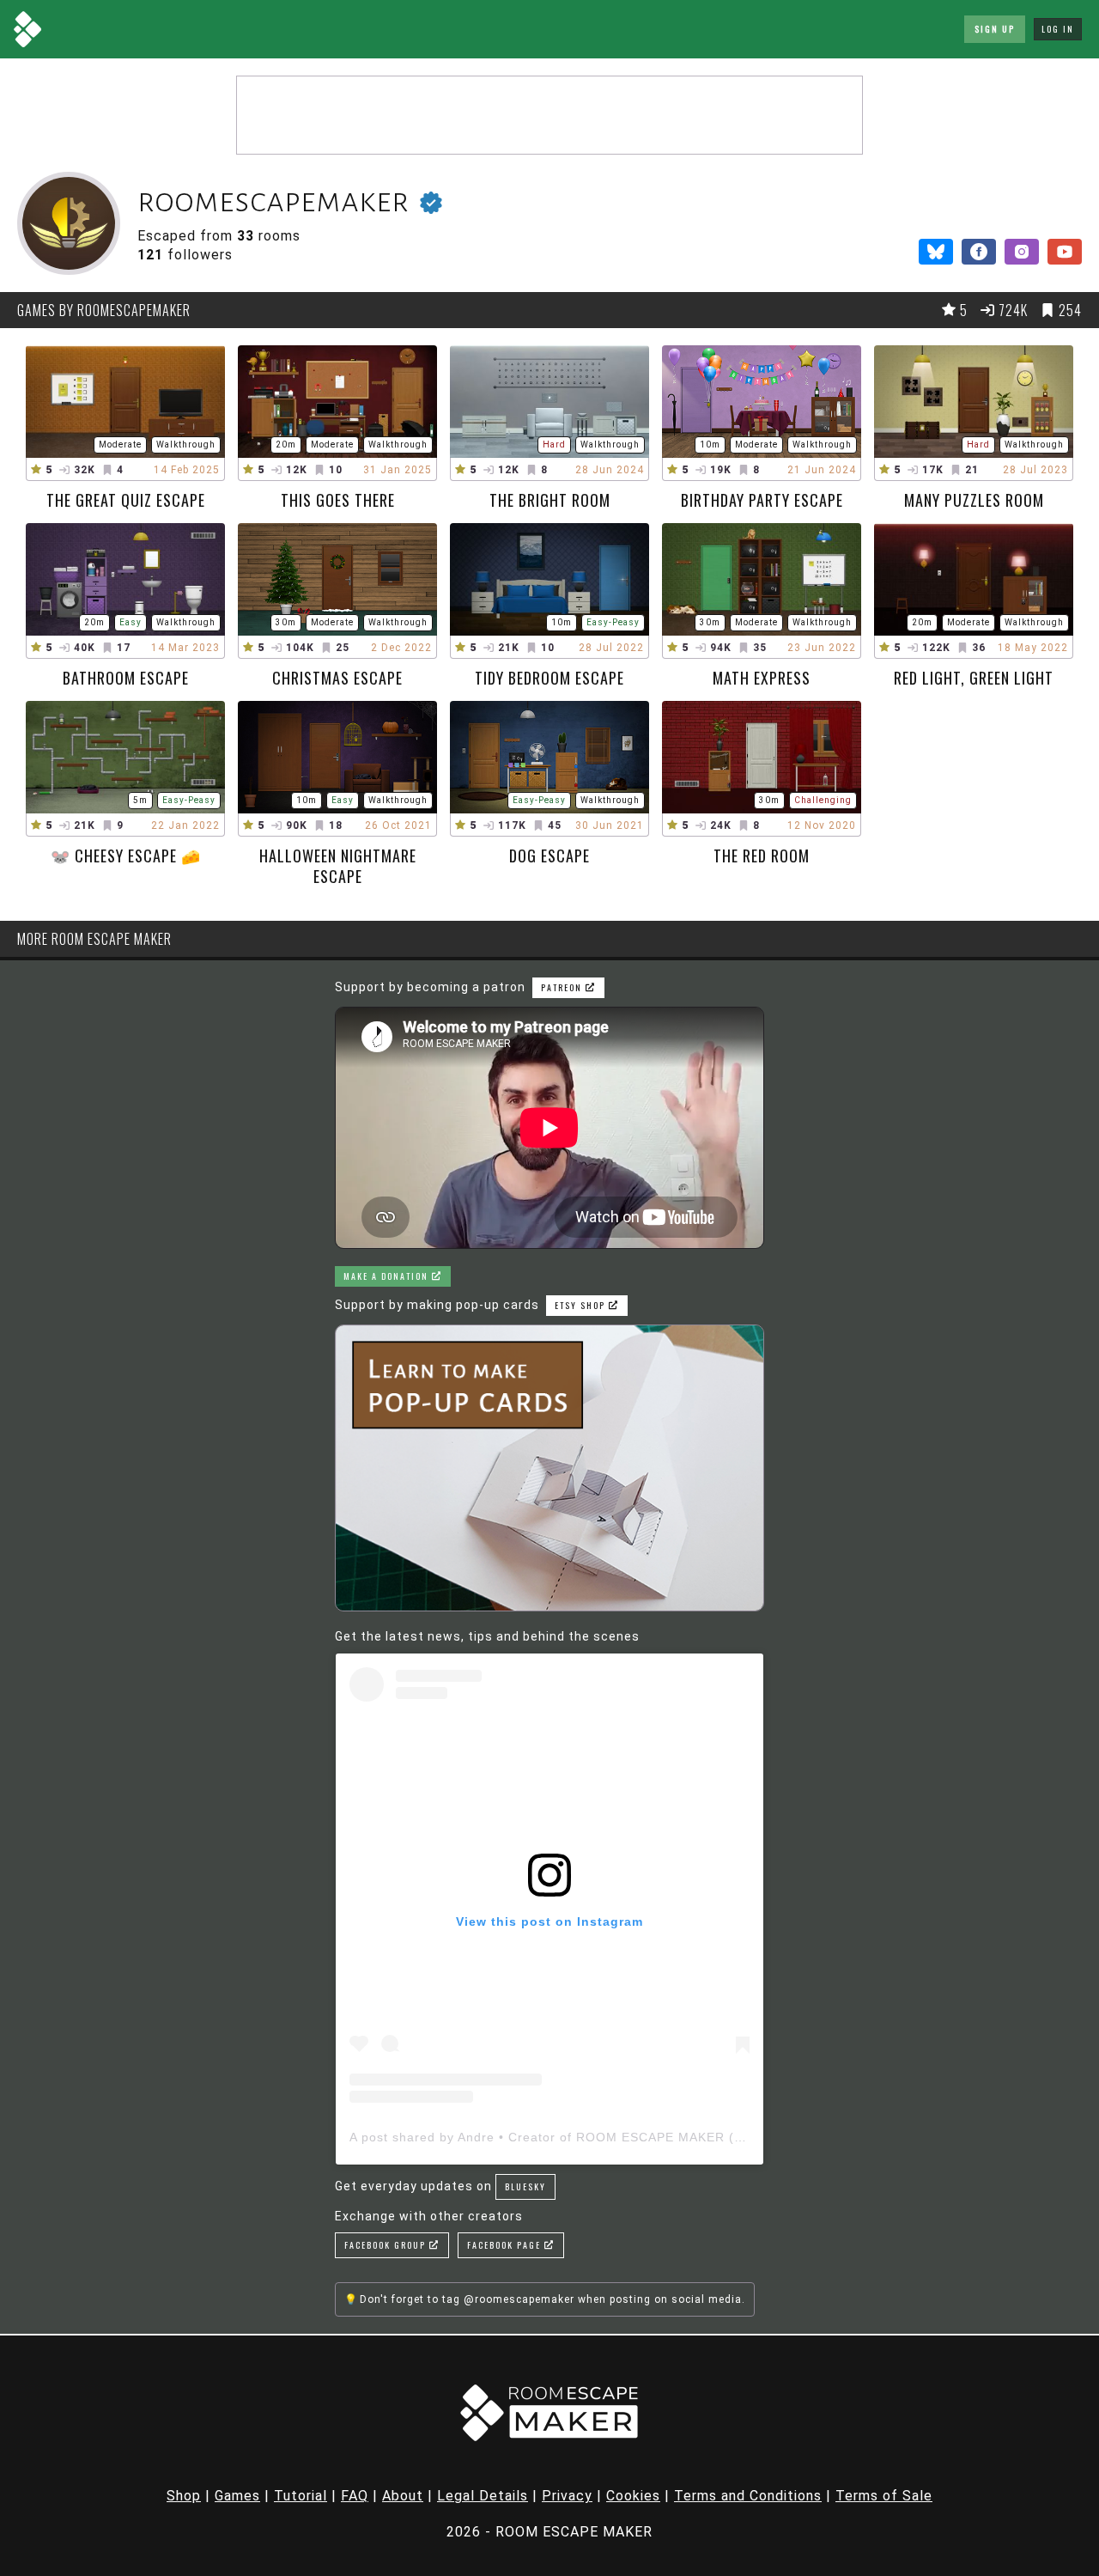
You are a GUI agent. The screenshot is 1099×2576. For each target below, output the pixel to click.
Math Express (762, 678)
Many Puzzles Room (974, 500)
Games (237, 2496)
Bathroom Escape (126, 678)
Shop (184, 2496)
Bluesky (525, 2186)
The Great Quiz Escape (126, 500)
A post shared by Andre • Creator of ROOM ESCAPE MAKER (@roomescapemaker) (608, 2137)
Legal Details (483, 2496)
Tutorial (301, 2496)
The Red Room (762, 856)
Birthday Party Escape (762, 500)
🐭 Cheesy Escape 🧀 (126, 856)
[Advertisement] (549, 115)
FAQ (355, 2496)
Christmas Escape (337, 678)
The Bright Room (550, 500)
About (403, 2496)
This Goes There (338, 500)
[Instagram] (1022, 252)
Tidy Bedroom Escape (549, 678)
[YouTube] (1065, 252)
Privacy (567, 2496)
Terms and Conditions (748, 2496)
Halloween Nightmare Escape (338, 866)
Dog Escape (549, 856)
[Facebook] (979, 252)
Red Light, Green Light (974, 678)
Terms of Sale (884, 2496)
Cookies (633, 2496)
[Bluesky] (936, 252)
